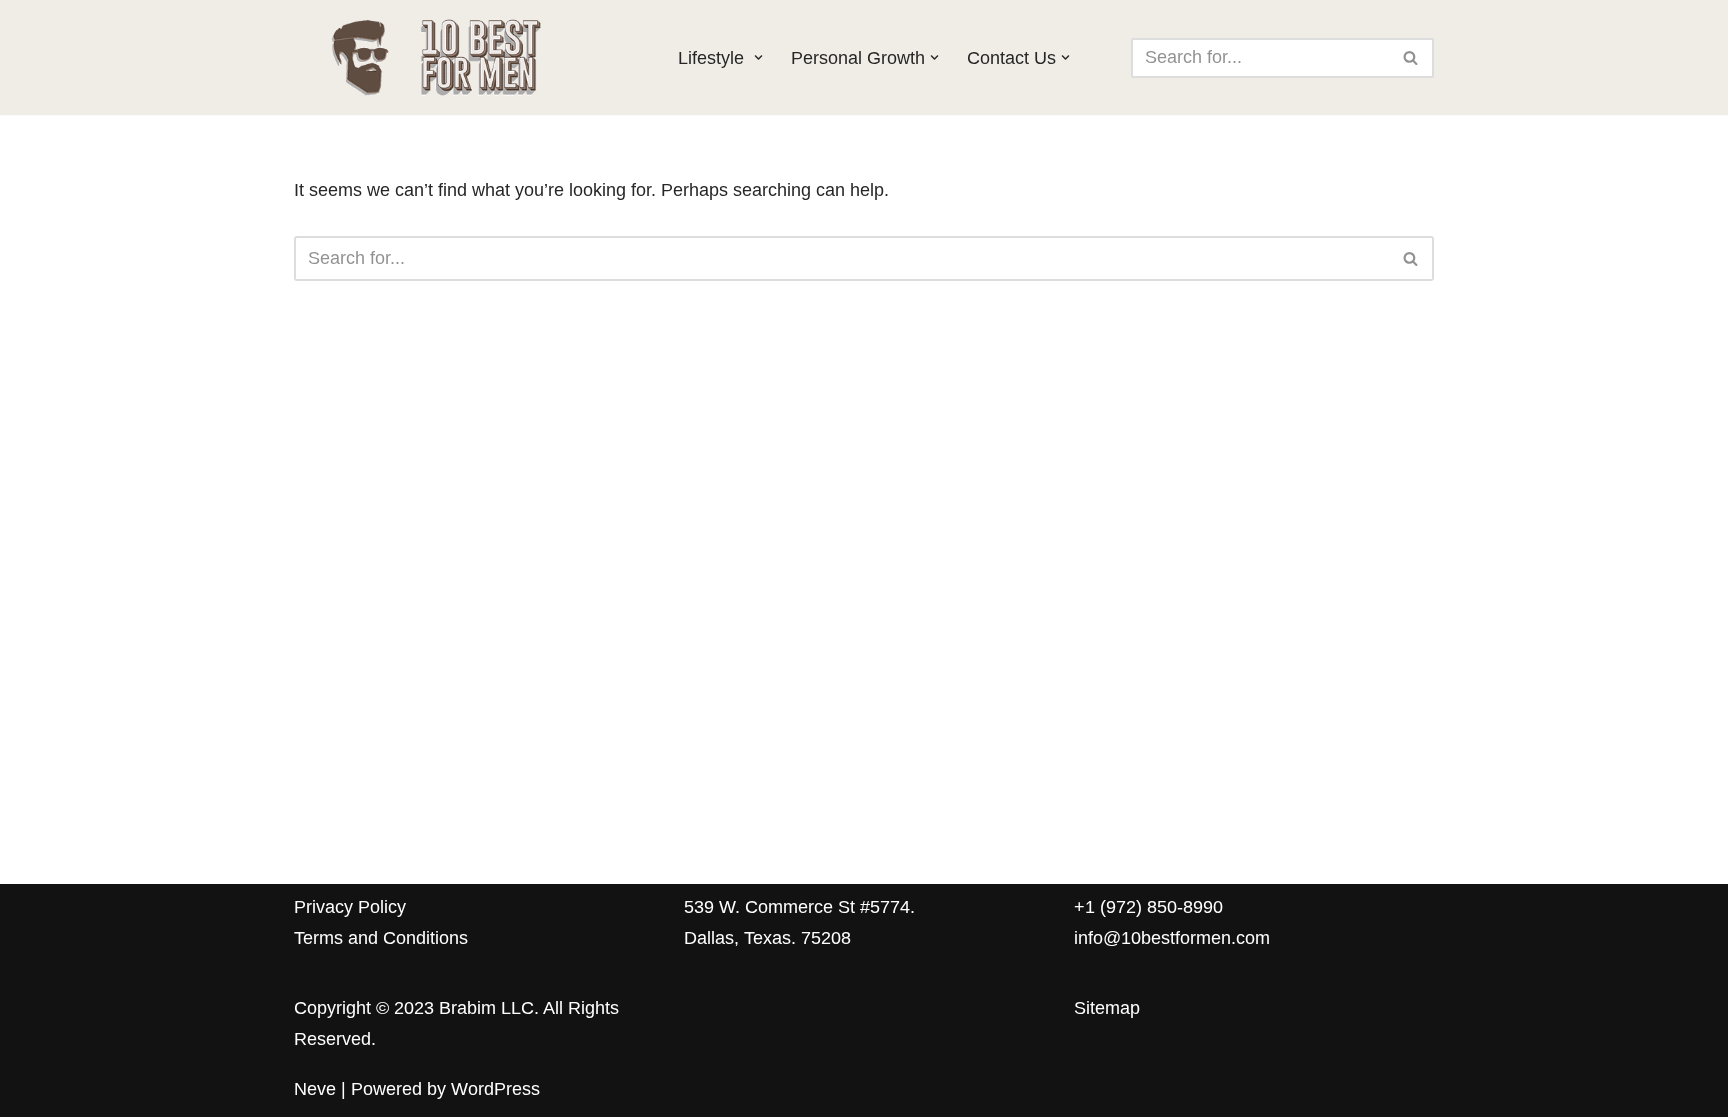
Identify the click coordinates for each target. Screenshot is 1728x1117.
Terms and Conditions (381, 938)
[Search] (1411, 58)
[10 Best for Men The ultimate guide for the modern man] (469, 57)
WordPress (495, 1089)
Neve (315, 1089)
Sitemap (1107, 1008)
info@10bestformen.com (1172, 938)
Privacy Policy (350, 907)
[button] (758, 57)
